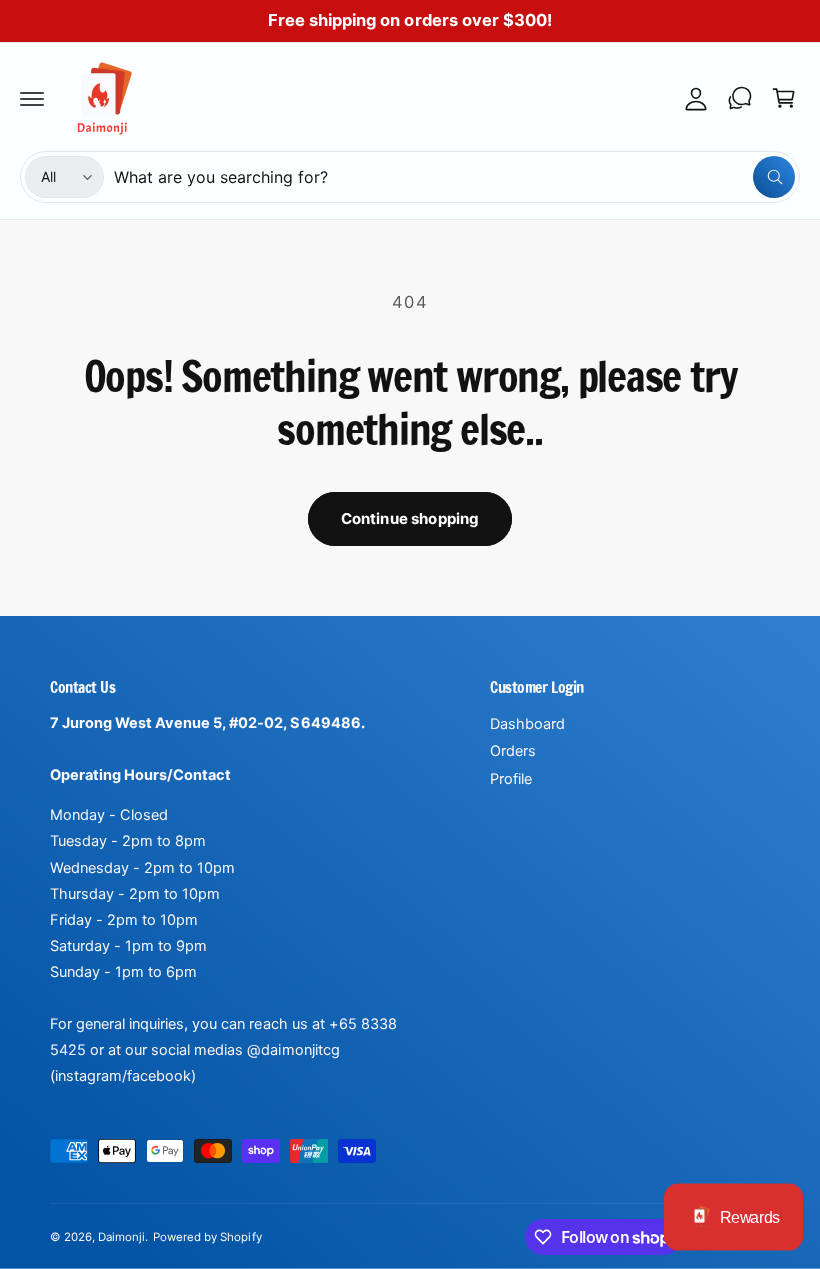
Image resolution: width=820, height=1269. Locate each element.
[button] (32, 98)
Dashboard (527, 724)
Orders (513, 751)
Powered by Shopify (207, 1237)
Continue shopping (410, 518)
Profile (511, 779)
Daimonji (121, 1237)
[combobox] (454, 177)
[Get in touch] (740, 98)
